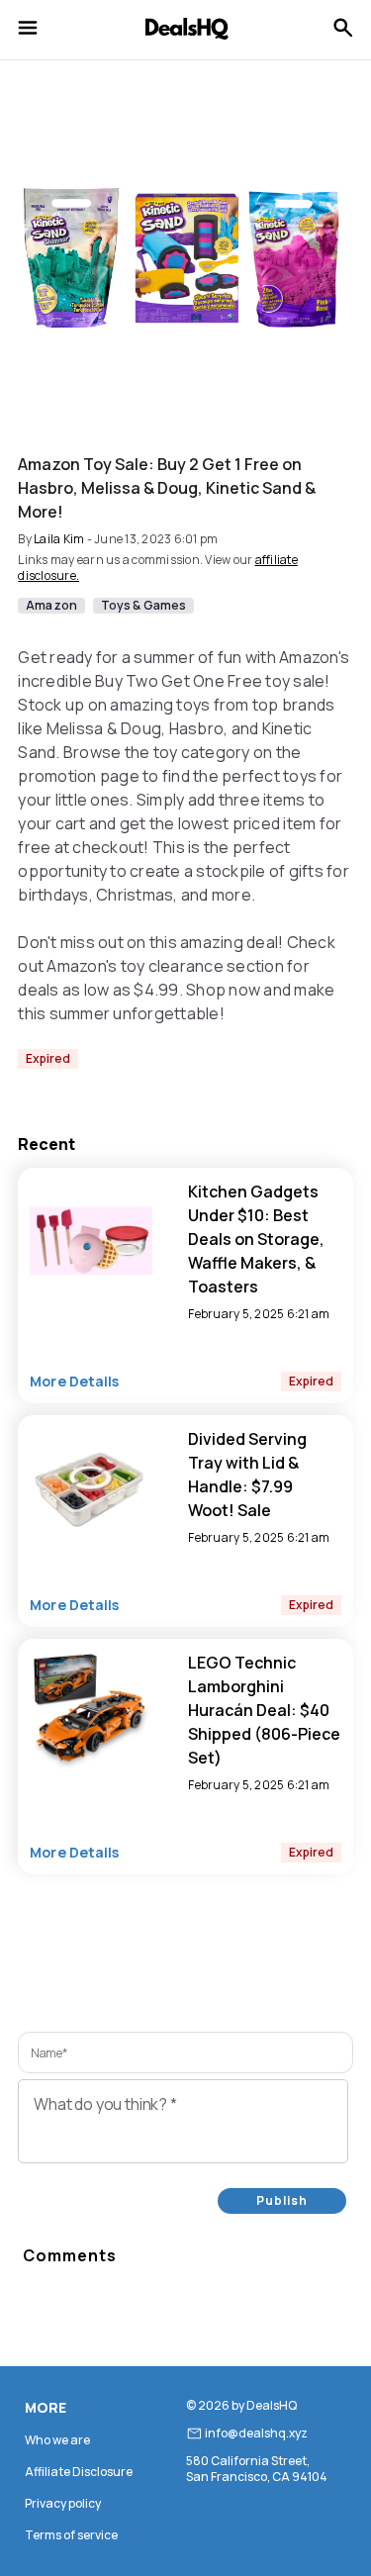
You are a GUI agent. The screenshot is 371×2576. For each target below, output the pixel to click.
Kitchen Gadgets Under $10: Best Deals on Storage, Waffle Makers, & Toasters (256, 1239)
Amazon (51, 606)
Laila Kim (59, 539)
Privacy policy (63, 2503)
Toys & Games (143, 606)
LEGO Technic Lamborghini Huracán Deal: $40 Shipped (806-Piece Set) (264, 1710)
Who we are (57, 2440)
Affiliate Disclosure (79, 2472)
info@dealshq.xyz (256, 2433)
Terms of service (71, 2535)
